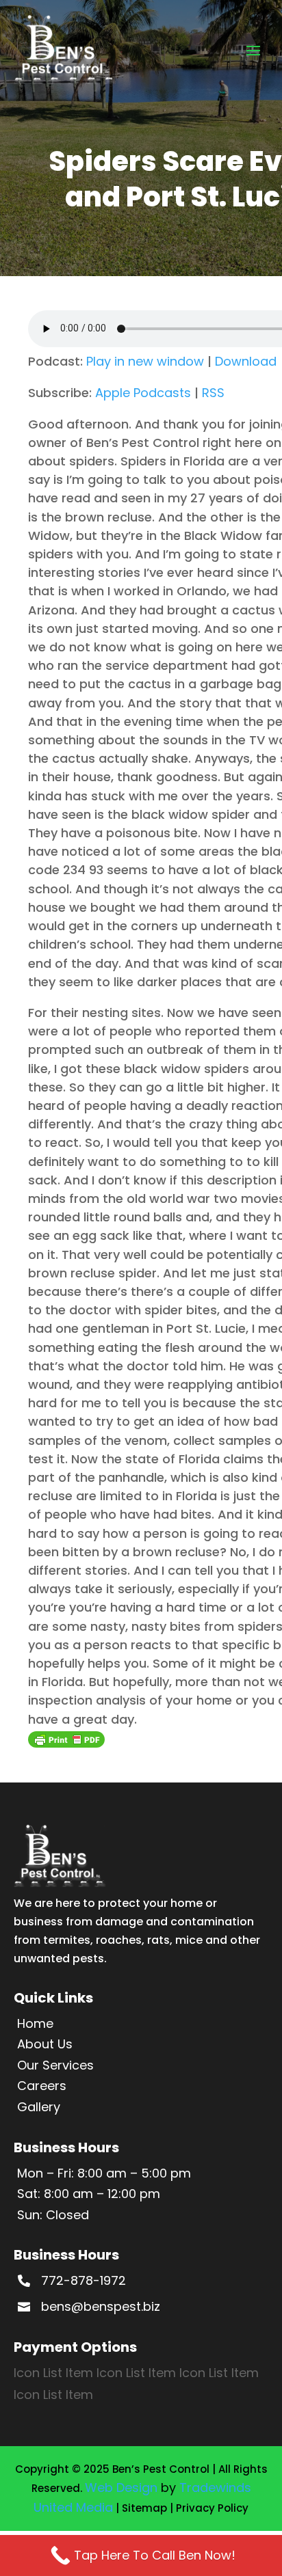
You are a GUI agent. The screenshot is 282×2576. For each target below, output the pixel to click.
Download (246, 361)
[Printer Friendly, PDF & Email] (66, 1739)
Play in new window (145, 361)
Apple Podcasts (143, 393)
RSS (213, 393)
